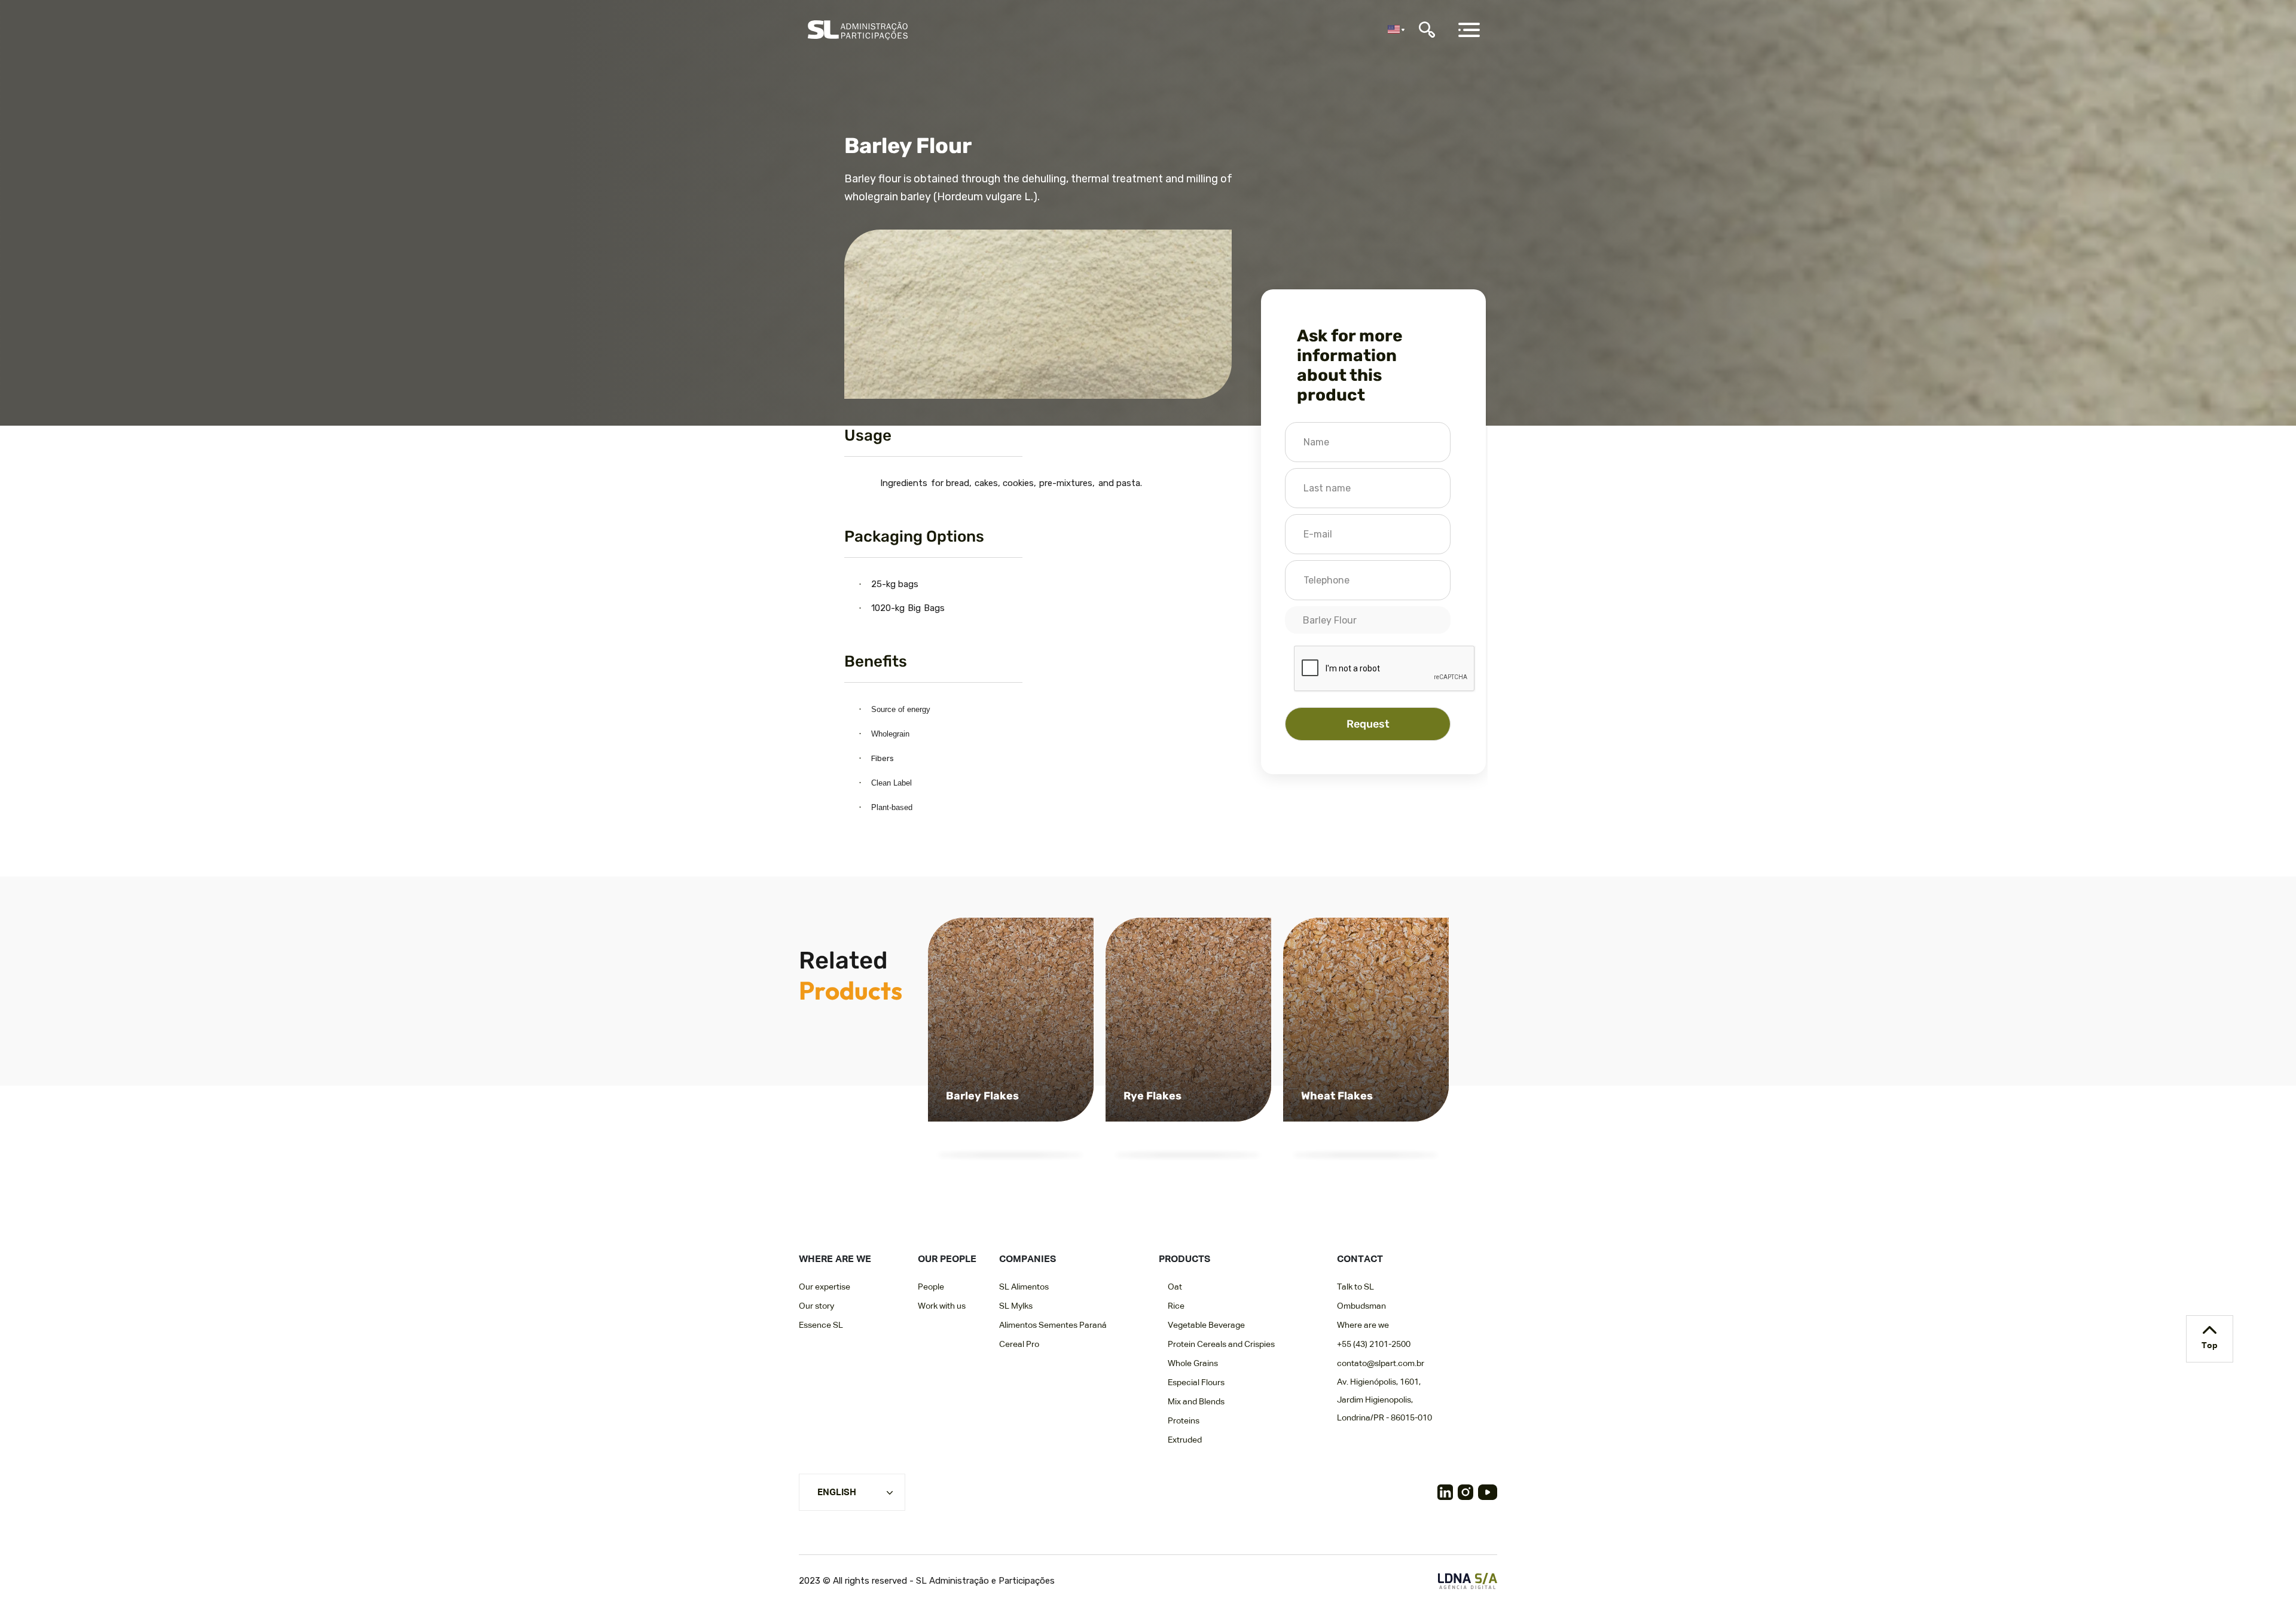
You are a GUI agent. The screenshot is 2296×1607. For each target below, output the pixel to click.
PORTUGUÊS (845, 1531)
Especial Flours (1196, 1383)
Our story (816, 1306)
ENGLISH (837, 1493)
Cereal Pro (1019, 1345)
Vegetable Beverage (1206, 1325)
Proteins (1184, 1421)
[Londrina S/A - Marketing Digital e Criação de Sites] (1468, 1581)
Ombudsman (1361, 1306)
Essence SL (821, 1325)
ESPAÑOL (839, 1510)
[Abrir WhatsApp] (2266, 1577)
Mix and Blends (1196, 1402)
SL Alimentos (1024, 1287)
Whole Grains (1193, 1364)
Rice (1176, 1306)
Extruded (1185, 1440)
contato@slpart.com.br (1381, 1364)
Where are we (1363, 1325)
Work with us (942, 1306)
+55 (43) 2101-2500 (1374, 1345)
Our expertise (825, 1287)
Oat (1175, 1287)
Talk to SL (1355, 1287)
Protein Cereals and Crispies (1221, 1345)
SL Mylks (1016, 1306)
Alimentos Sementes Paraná (1053, 1325)
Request (1368, 724)
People (931, 1287)
